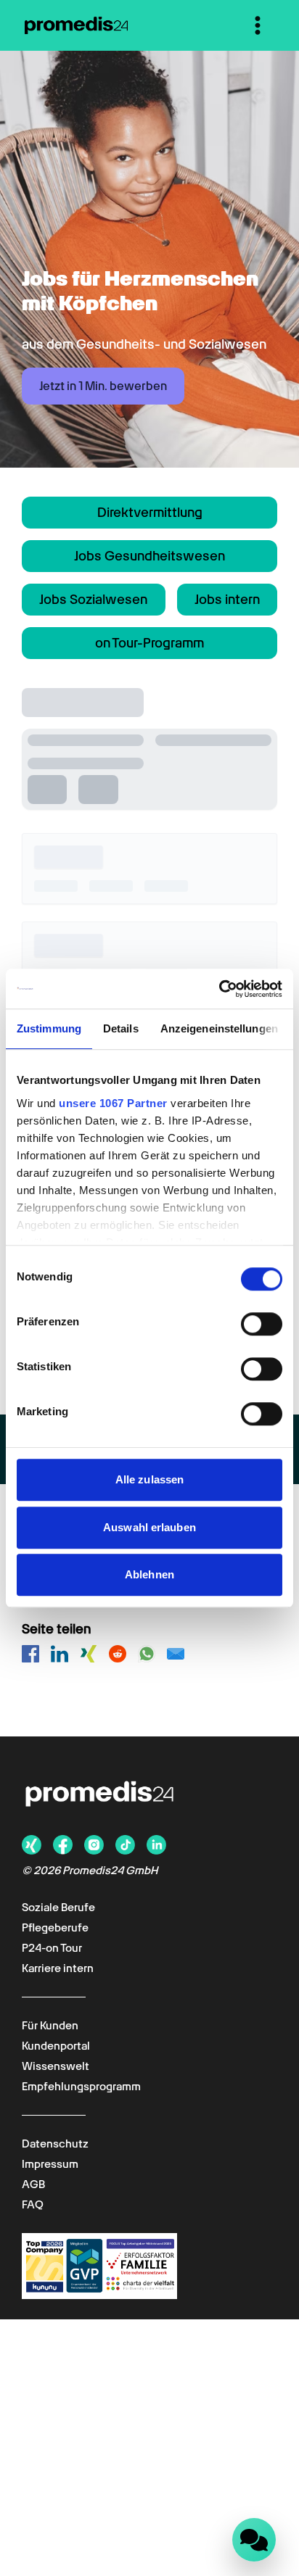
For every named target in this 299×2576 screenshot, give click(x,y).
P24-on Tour (52, 1948)
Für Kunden (50, 2026)
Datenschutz (55, 2144)
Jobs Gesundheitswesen (149, 556)
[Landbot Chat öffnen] (254, 2540)
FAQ (33, 2205)
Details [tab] (121, 1028)
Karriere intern (58, 1968)
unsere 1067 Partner (113, 1103)
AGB (33, 2184)
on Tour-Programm (149, 643)
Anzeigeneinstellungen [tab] (219, 1028)
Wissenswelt (56, 2066)
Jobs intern (227, 599)
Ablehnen (149, 1574)
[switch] (262, 1324)
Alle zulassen (149, 1479)
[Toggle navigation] (258, 25)
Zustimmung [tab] (49, 1028)
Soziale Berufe (58, 1908)
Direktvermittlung (150, 512)
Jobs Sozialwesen (93, 599)
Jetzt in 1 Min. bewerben (103, 386)
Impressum (50, 2164)
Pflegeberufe (55, 1928)
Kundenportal (56, 2046)
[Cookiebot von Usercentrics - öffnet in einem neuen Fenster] (219, 989)
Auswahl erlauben (149, 1527)
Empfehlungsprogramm (81, 2087)
